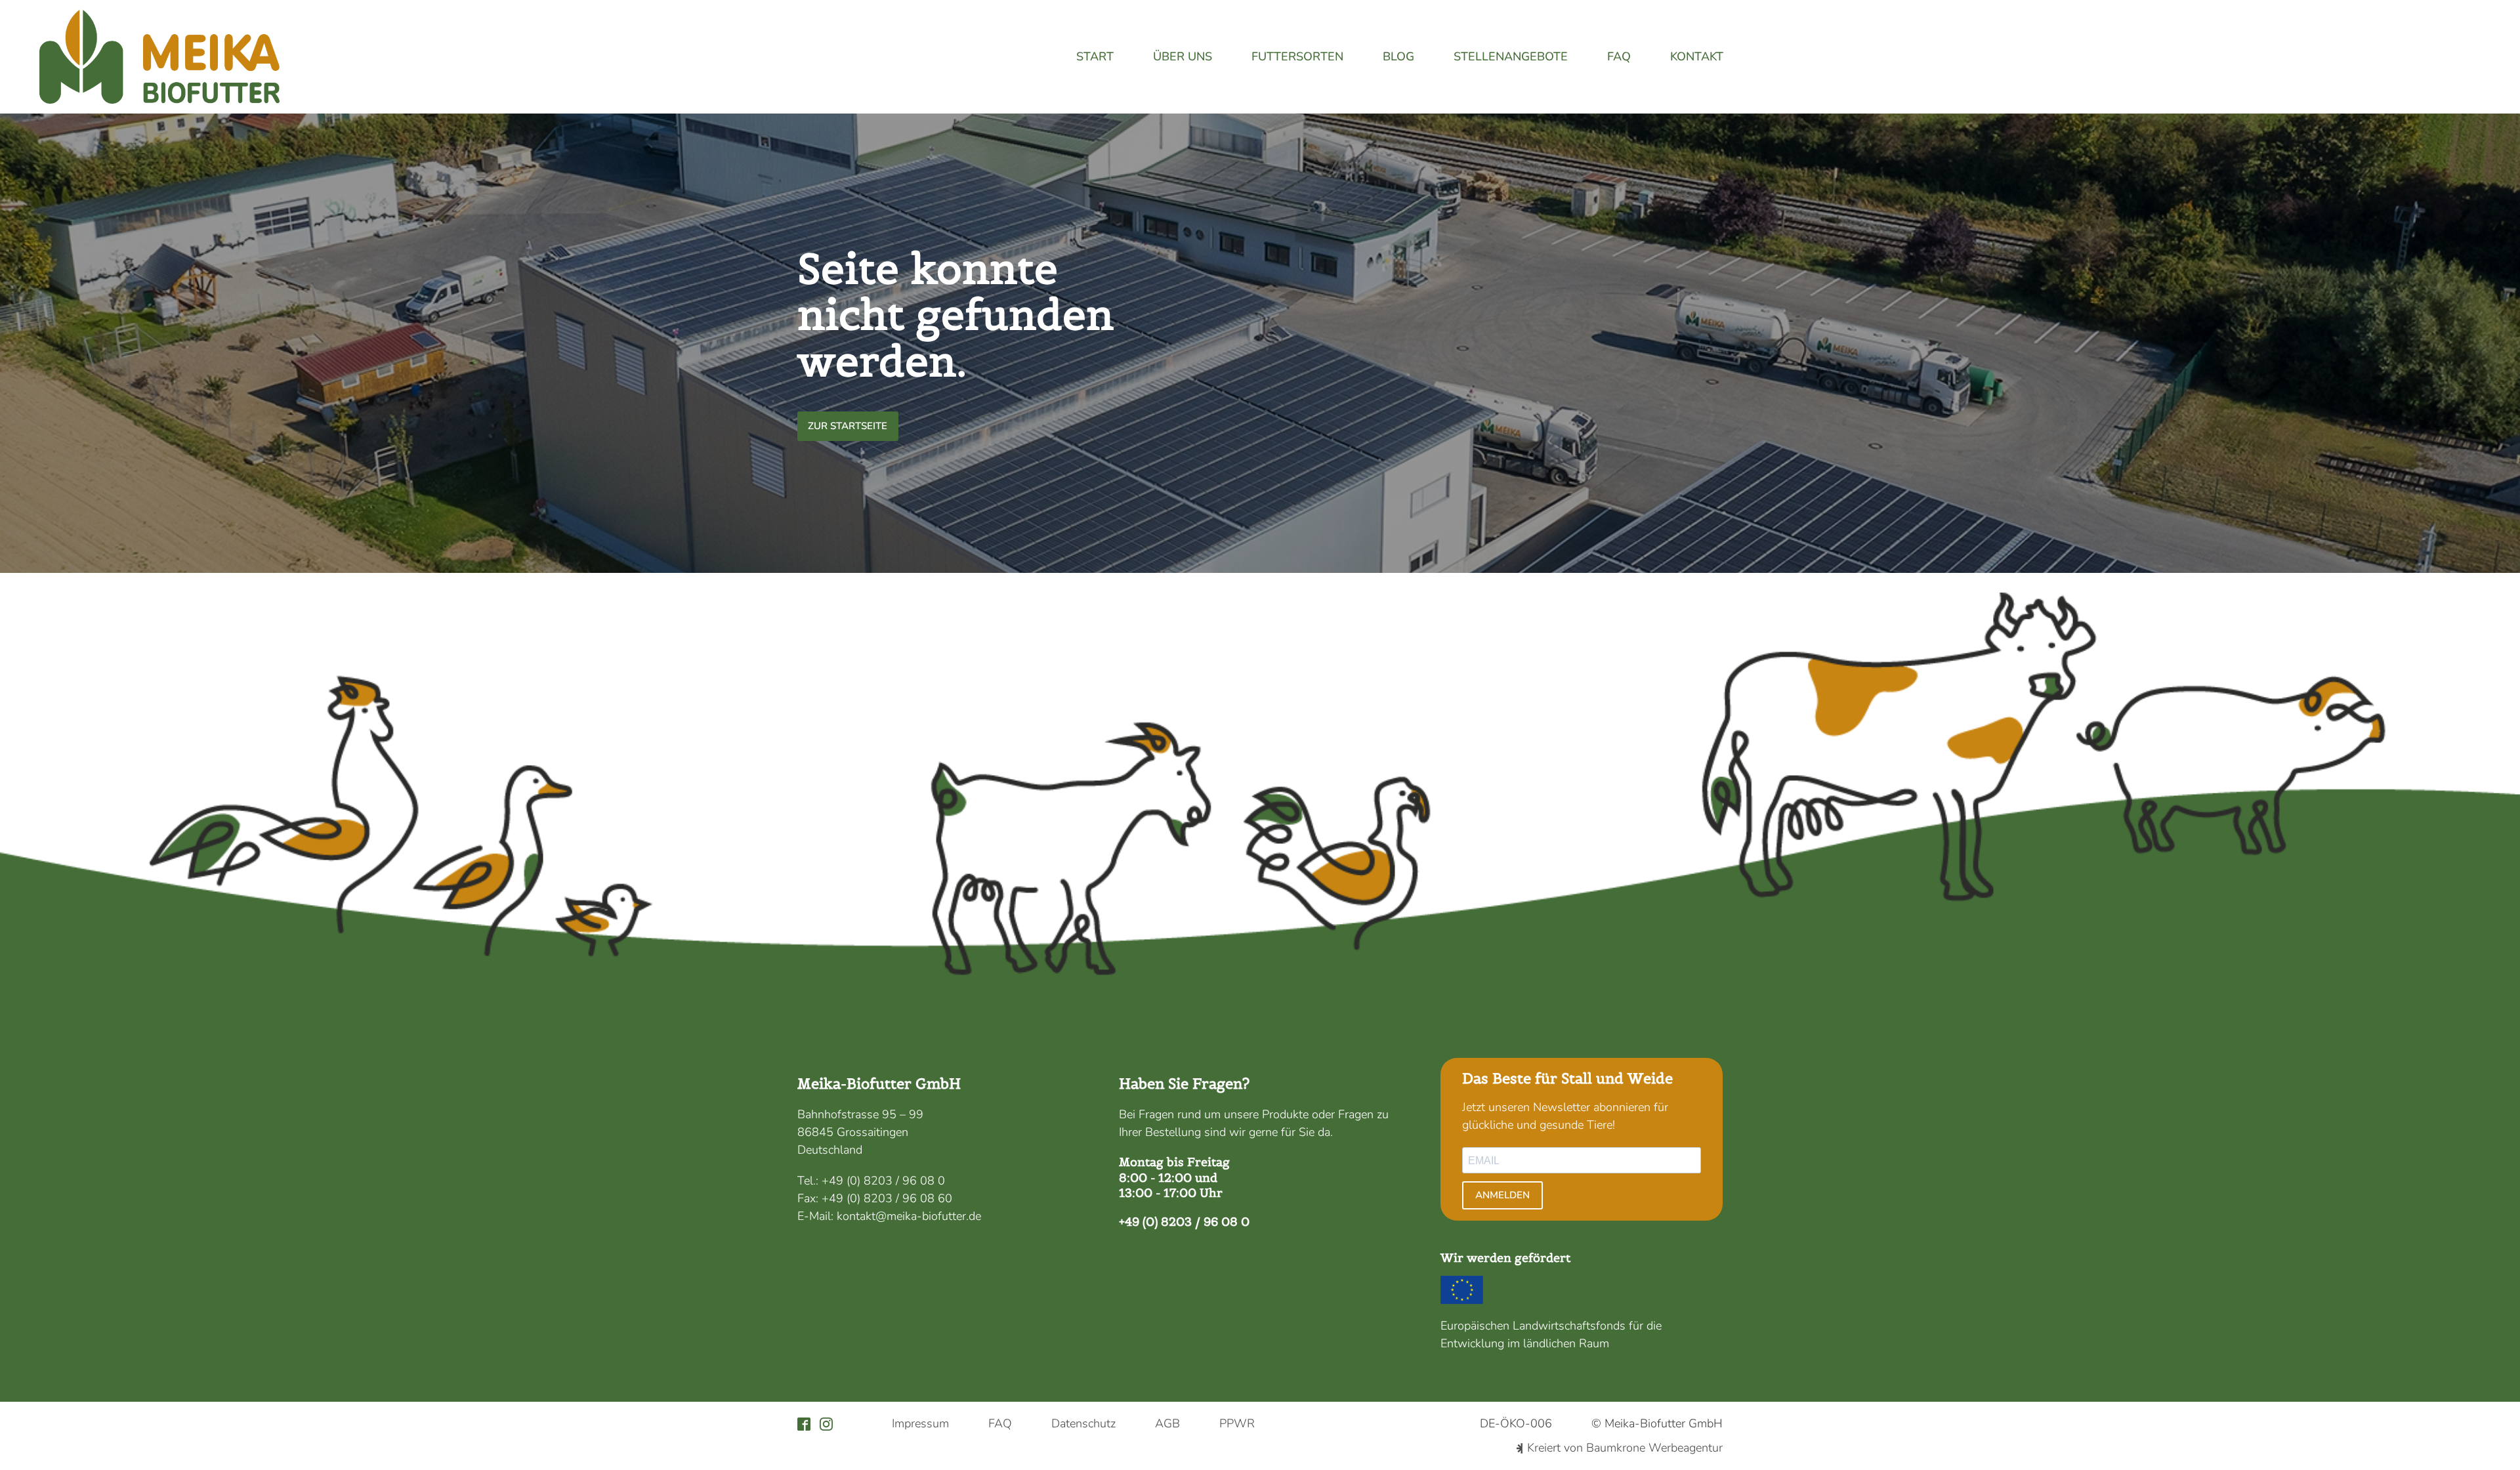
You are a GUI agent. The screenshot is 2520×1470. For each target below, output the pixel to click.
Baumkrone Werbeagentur (1654, 1448)
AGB (1167, 1423)
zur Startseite (848, 426)
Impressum (920, 1423)
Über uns (1183, 56)
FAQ (1619, 56)
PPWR (1237, 1423)
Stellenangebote (1511, 56)
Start (1095, 56)
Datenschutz (1083, 1423)
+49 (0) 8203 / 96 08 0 (883, 1181)
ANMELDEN (1502, 1195)
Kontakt (1697, 56)
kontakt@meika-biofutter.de (909, 1216)
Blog (1398, 56)
